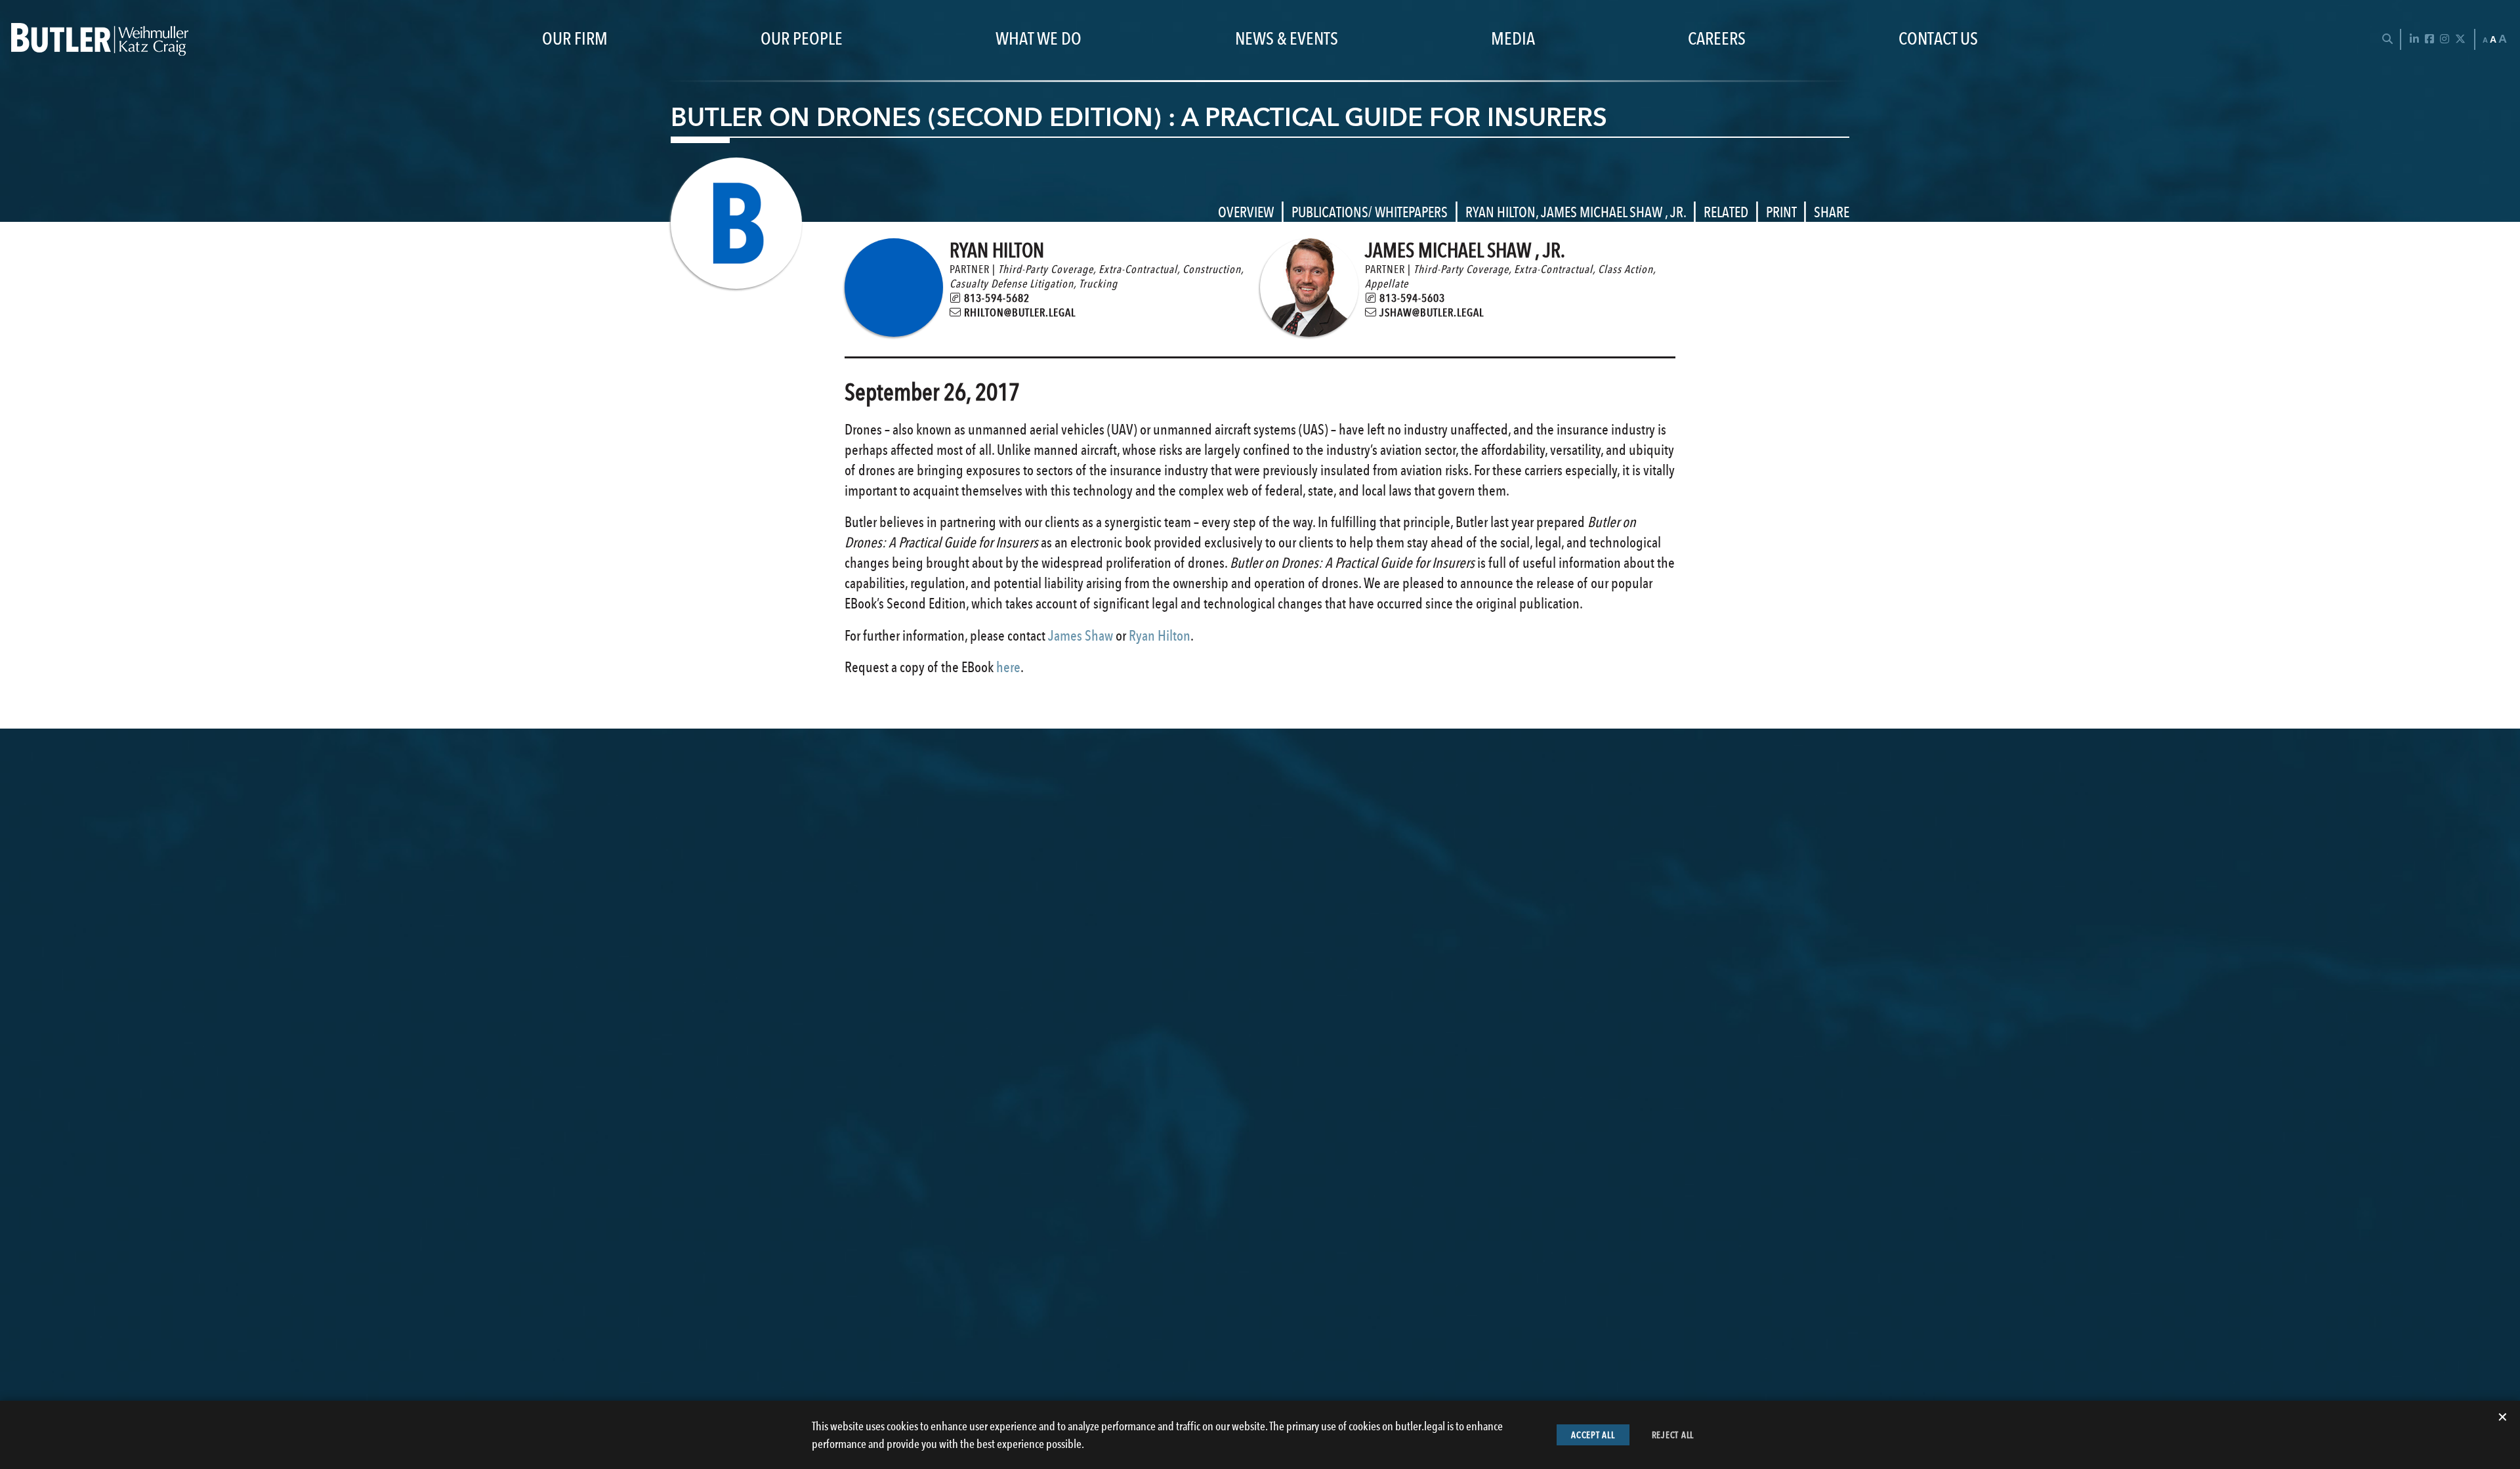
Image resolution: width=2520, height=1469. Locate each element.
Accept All (1593, 1435)
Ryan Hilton (1501, 212)
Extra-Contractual (1138, 269)
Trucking (1098, 284)
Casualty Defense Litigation (1012, 284)
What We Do (1039, 39)
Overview (1246, 212)
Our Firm (575, 39)
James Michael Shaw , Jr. (1613, 212)
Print (1781, 212)
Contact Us (1938, 39)
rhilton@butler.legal (1018, 312)
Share (1832, 212)
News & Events (1287, 39)
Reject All (1673, 1435)
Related (1726, 212)
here (1008, 667)
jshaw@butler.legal (1430, 312)
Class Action (1626, 269)
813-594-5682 (996, 298)
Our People (802, 39)
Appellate (1387, 284)
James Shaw (1081, 635)
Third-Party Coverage (1046, 269)
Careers (1717, 39)
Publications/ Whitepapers (1370, 212)
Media (1513, 39)
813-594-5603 (1411, 298)
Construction (1212, 269)
